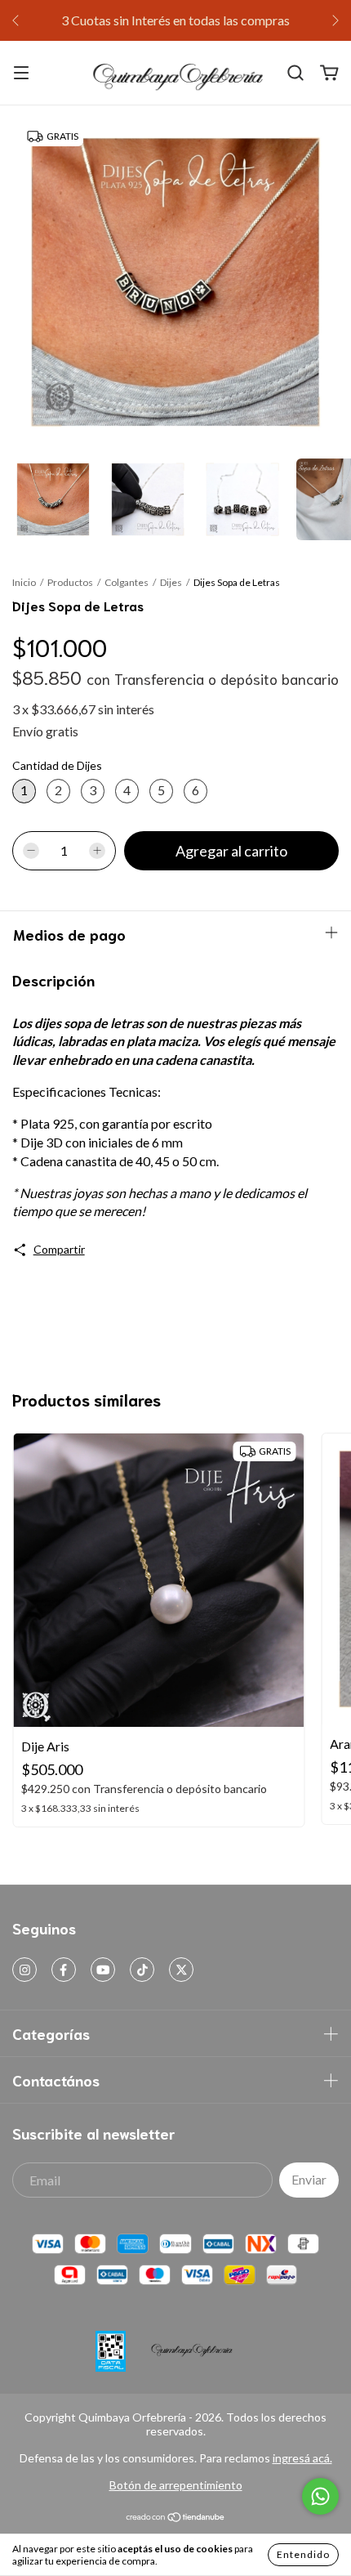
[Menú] (21, 73)
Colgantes (127, 582)
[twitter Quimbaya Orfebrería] (181, 1970)
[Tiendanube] (176, 2518)
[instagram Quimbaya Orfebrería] (24, 1970)
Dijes (171, 582)
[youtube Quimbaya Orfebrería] (103, 1970)
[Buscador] (295, 73)
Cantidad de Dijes (57, 765)
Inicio (24, 582)
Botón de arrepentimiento (176, 2485)
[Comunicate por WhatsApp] (320, 2496)
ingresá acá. (302, 2458)
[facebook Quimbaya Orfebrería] (64, 1970)
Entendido (303, 2554)
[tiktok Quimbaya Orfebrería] (142, 1970)
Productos (70, 582)
